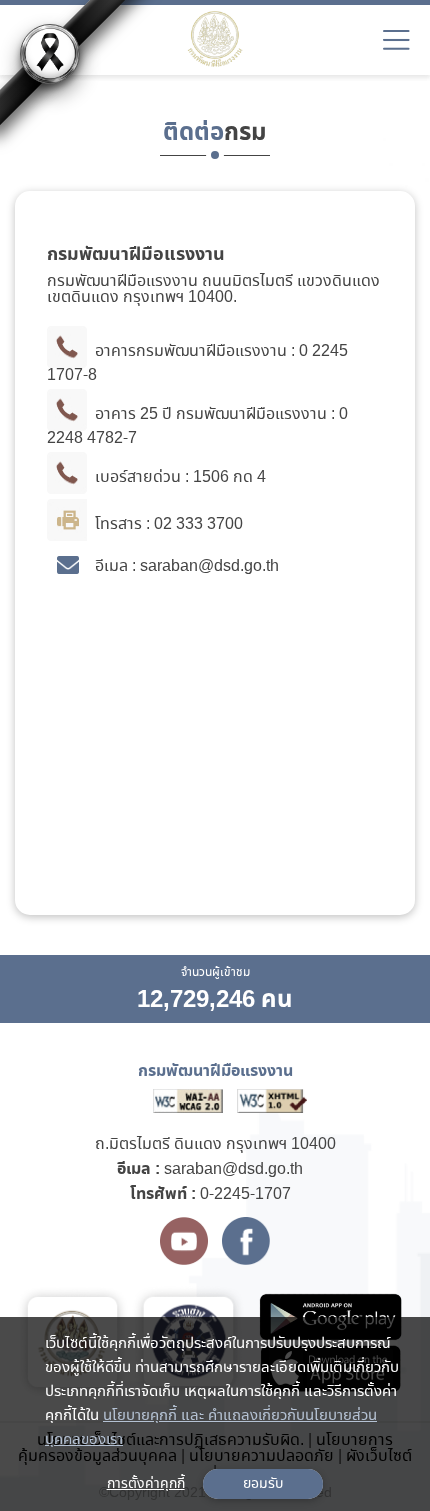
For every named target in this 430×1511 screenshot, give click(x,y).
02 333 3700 (198, 525)
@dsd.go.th (238, 567)
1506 (211, 478)
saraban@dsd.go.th (233, 1169)
